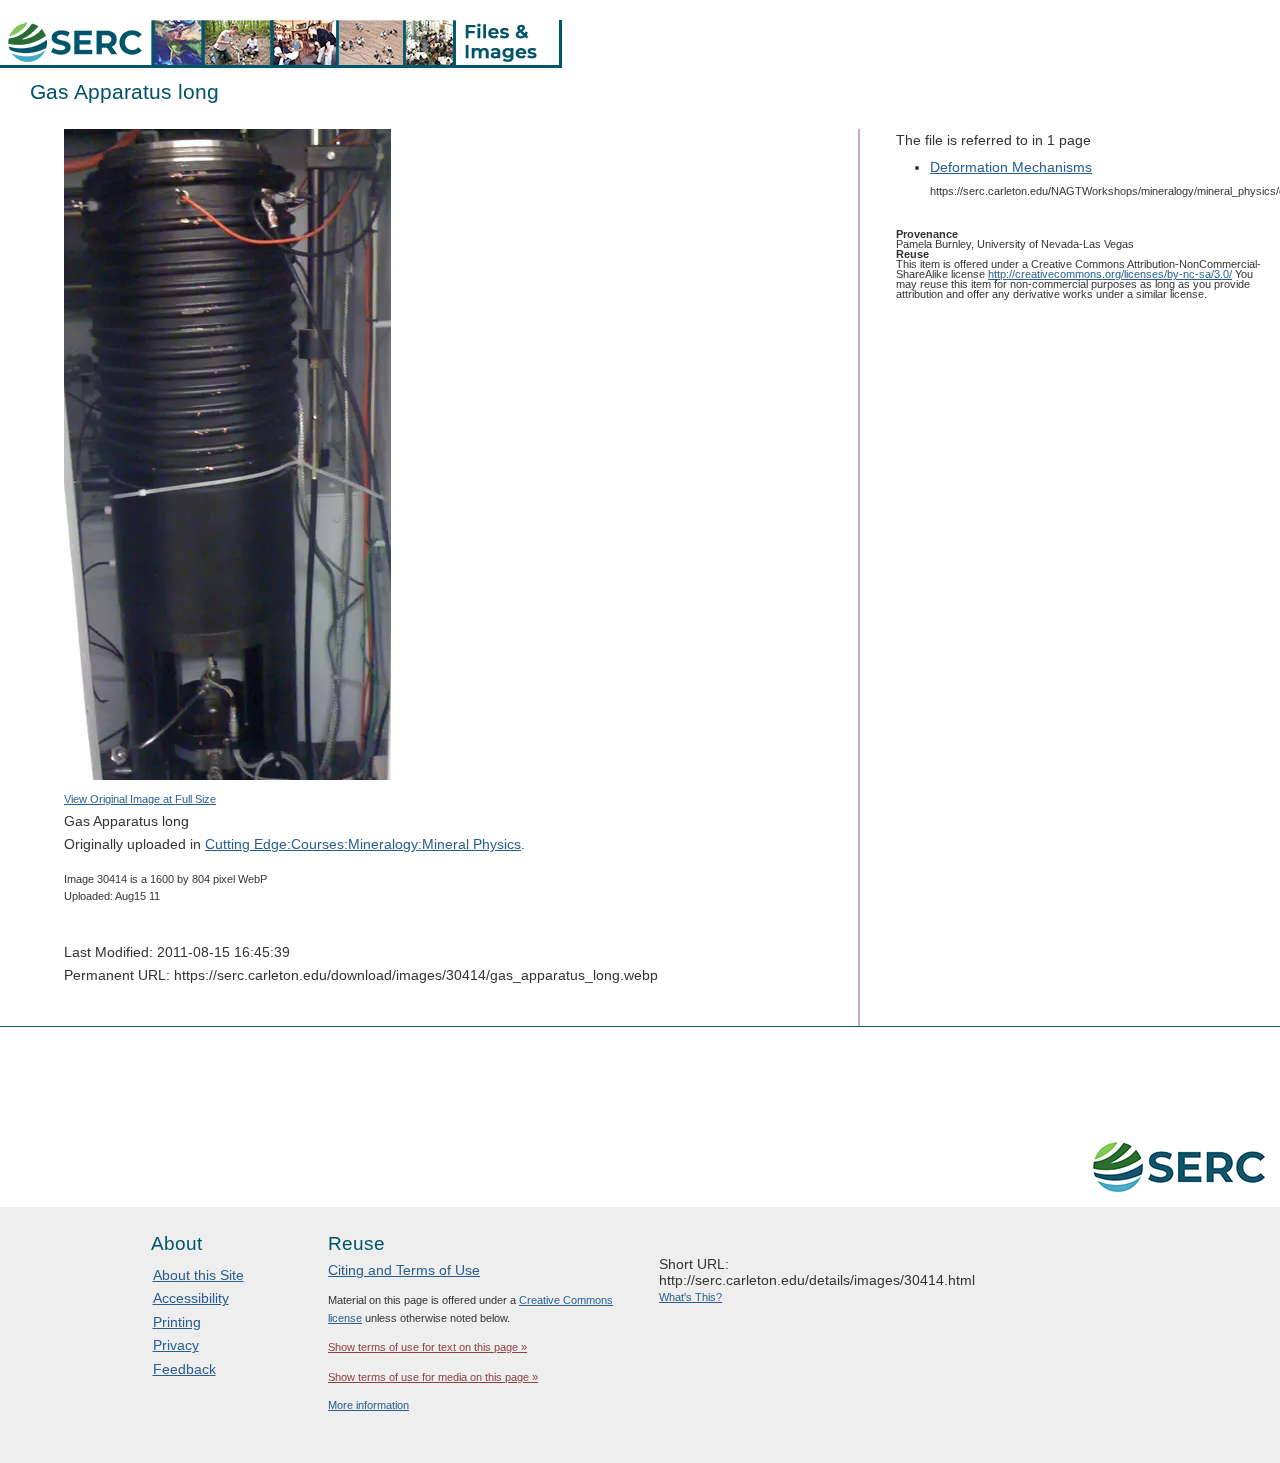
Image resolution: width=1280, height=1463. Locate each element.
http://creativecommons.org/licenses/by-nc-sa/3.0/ (1110, 274)
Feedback (184, 1369)
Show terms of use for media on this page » (433, 1377)
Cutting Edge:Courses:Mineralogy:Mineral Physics (363, 844)
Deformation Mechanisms (1011, 167)
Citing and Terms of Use (404, 1270)
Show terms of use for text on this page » (427, 1347)
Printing (177, 1322)
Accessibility (191, 1298)
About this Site (198, 1275)
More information (368, 1405)
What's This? (690, 1297)
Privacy (176, 1345)
